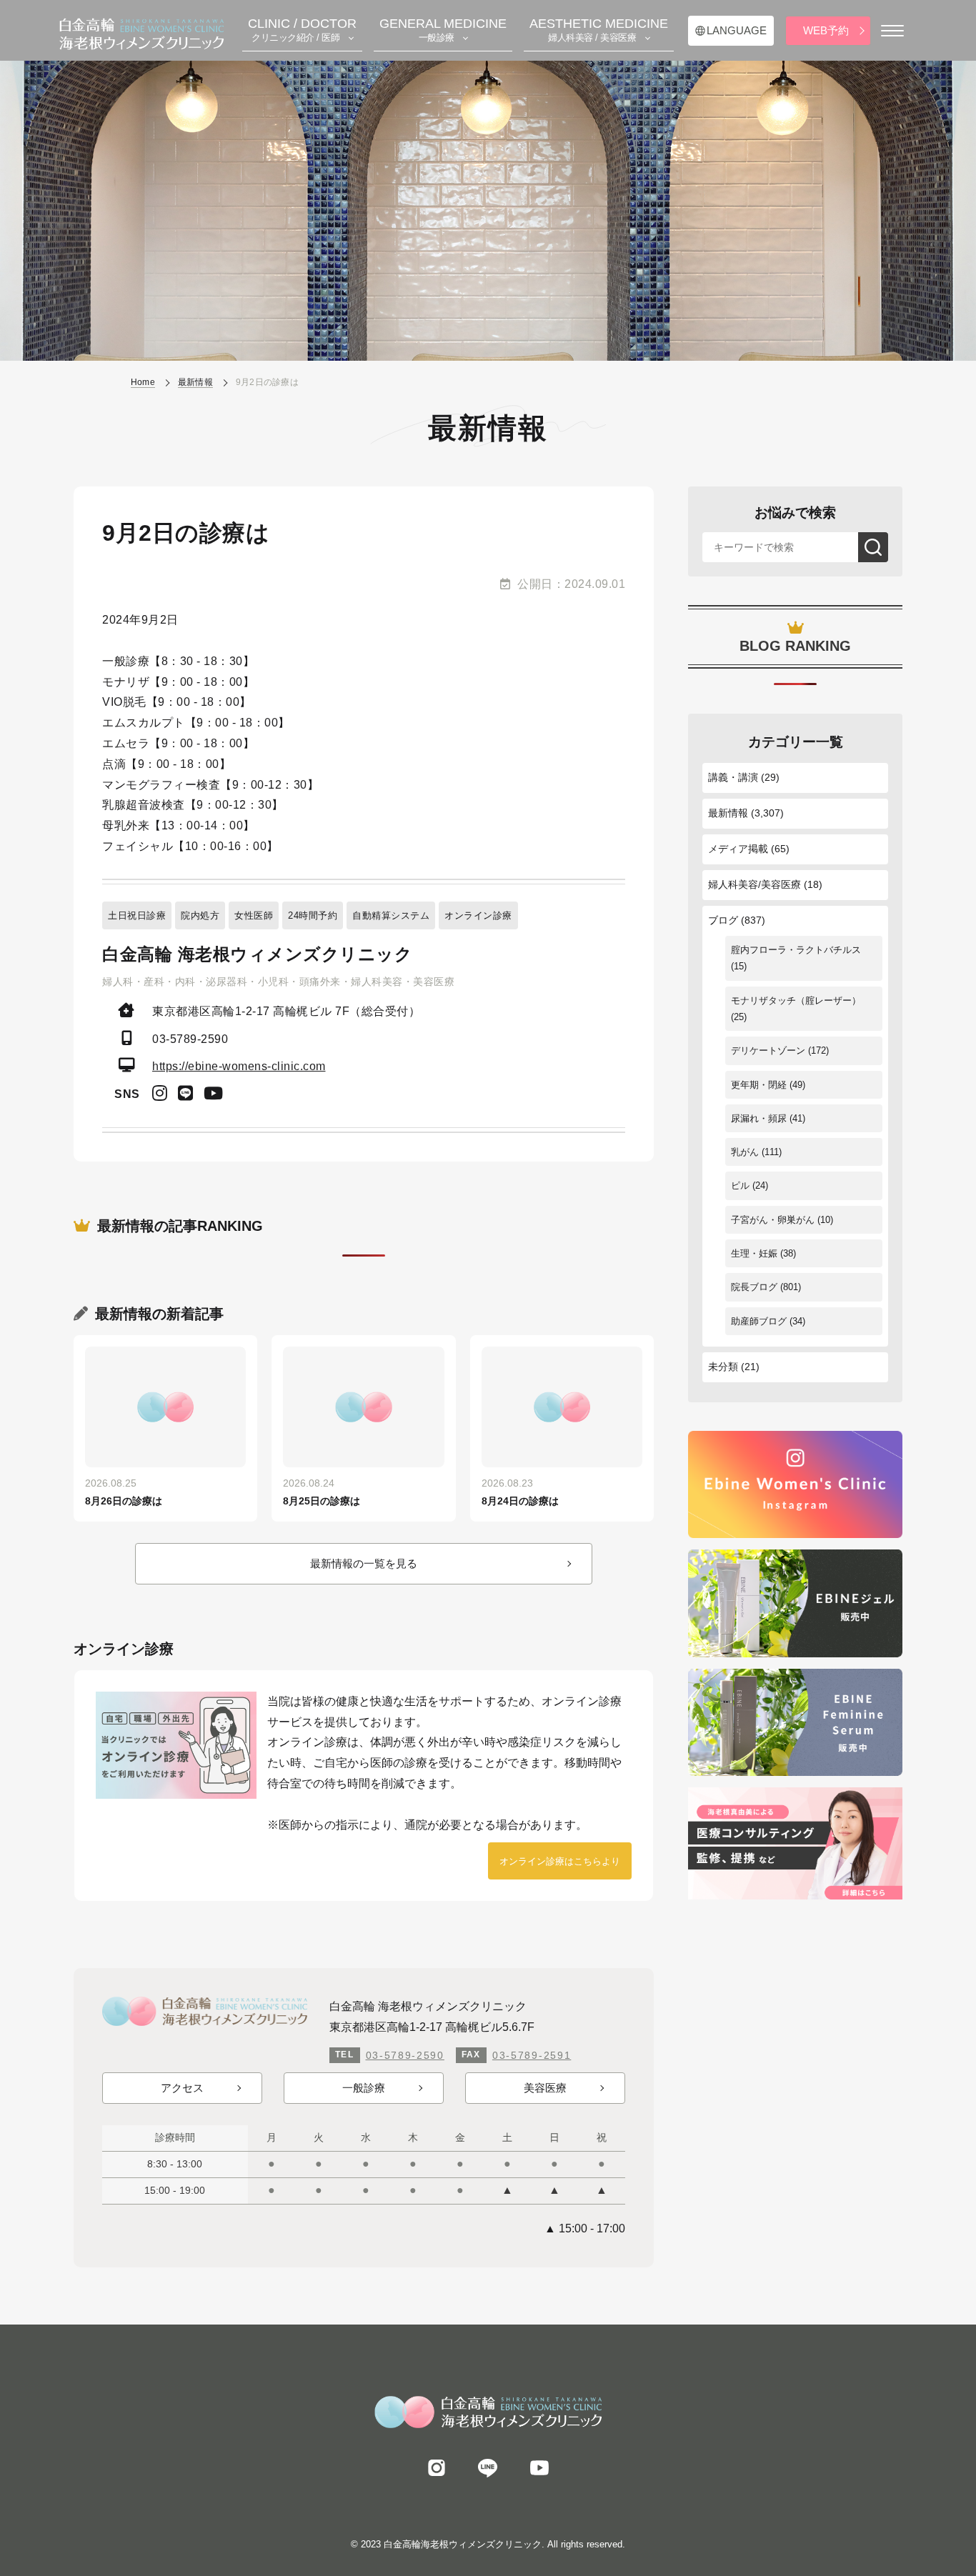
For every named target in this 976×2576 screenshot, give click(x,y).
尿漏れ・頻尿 (759, 1118)
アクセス (182, 2088)
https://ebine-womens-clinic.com (239, 1066)
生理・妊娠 (754, 1253)
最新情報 (728, 813)
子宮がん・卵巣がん (773, 1220)
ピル (740, 1185)
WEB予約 (826, 30)
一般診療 (364, 2088)
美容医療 (545, 2088)
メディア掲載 (738, 849)
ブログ (723, 920)
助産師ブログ (759, 1321)
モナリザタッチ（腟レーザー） (796, 1000)
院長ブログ (754, 1287)
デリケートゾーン (768, 1050)
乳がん (745, 1152)
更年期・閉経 (759, 1085)
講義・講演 (733, 777)
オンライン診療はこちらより (560, 1861)
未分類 (723, 1367)
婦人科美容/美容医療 (755, 884)
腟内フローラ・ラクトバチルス (796, 950)
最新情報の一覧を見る (364, 1563)
